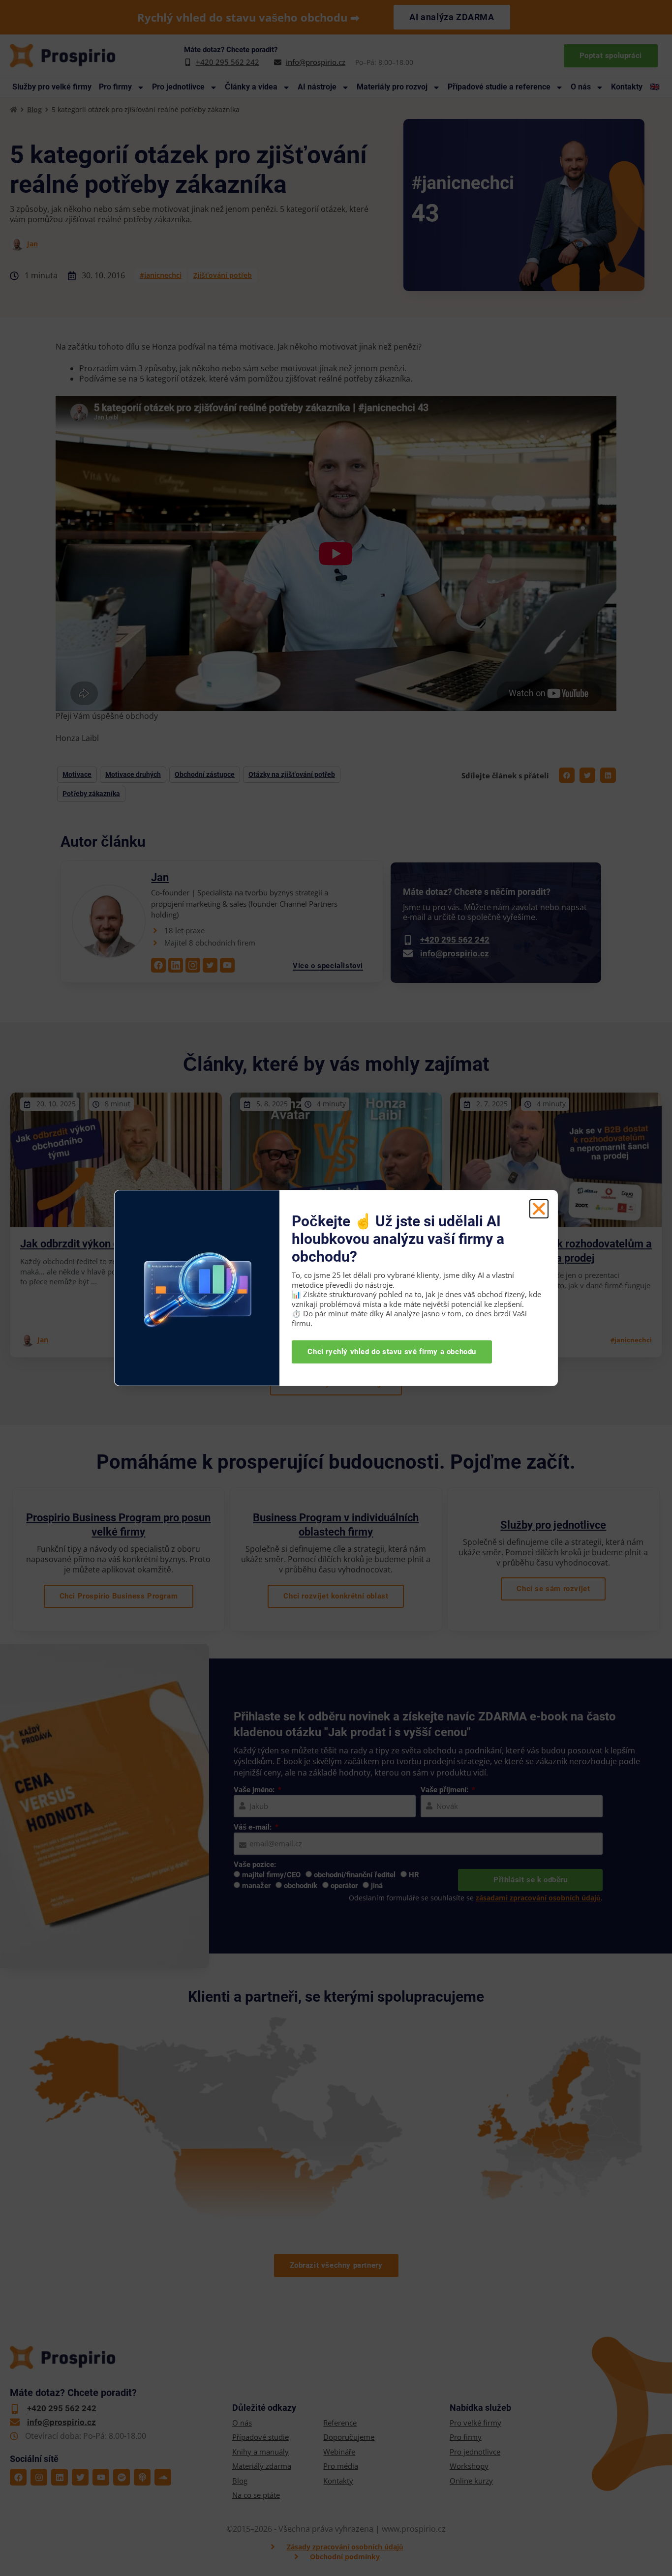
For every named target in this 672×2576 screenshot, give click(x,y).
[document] (336, 1288)
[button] (539, 1209)
